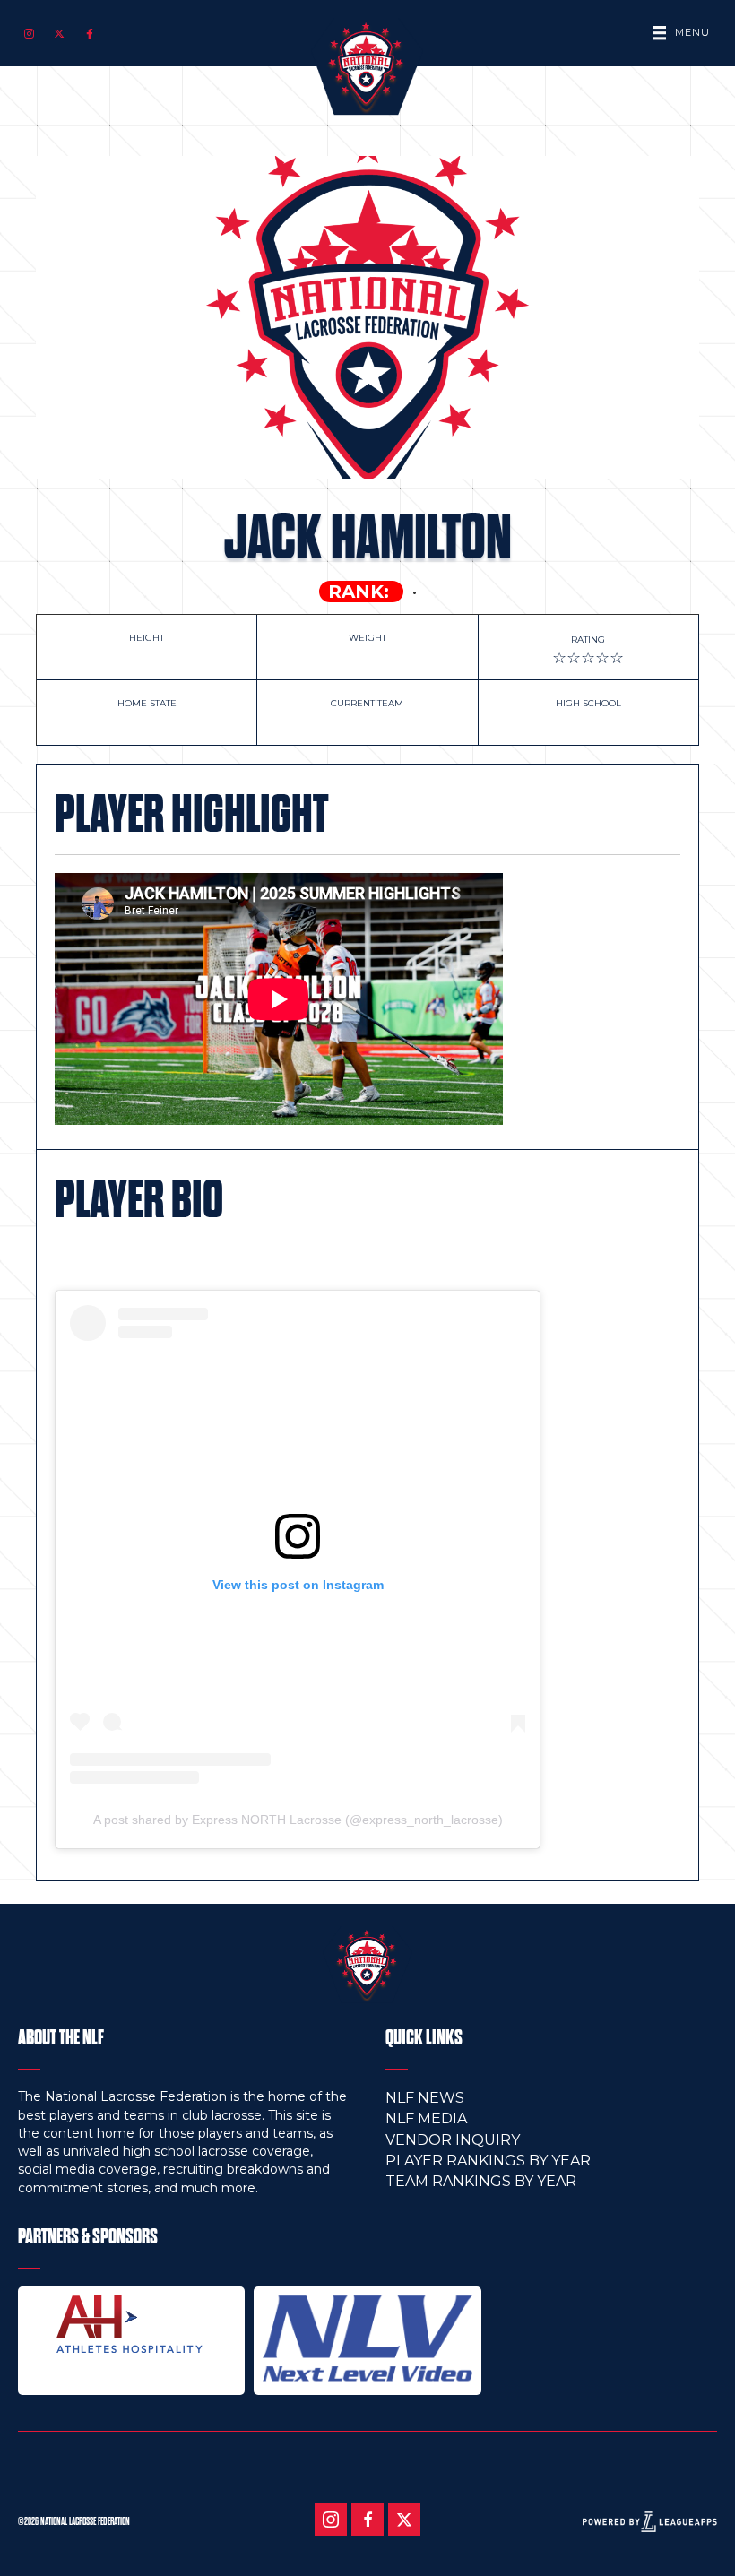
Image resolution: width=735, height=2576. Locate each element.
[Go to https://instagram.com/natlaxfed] (29, 33)
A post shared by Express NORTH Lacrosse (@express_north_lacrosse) (298, 1820)
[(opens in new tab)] (131, 2323)
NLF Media (426, 2118)
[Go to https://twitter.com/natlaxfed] (59, 33)
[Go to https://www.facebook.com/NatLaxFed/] (367, 2520)
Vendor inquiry (453, 2140)
